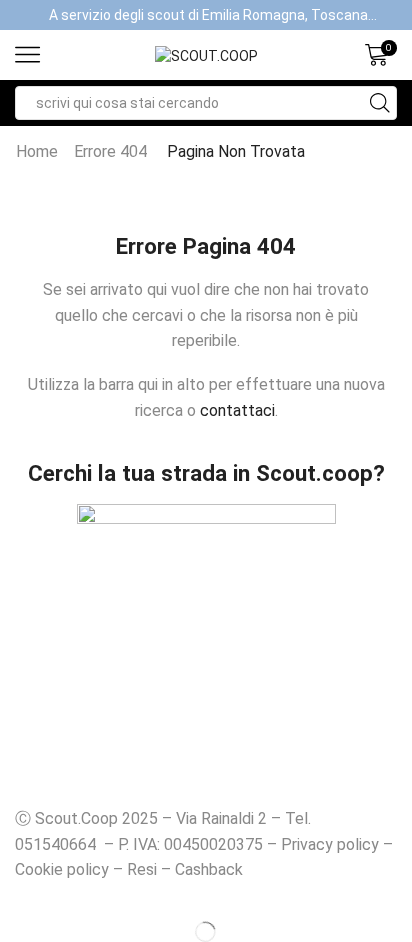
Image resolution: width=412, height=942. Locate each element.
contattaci (237, 410)
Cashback (209, 869)
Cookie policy (62, 869)
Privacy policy (330, 844)
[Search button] (380, 103)
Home (37, 151)
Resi (142, 869)
